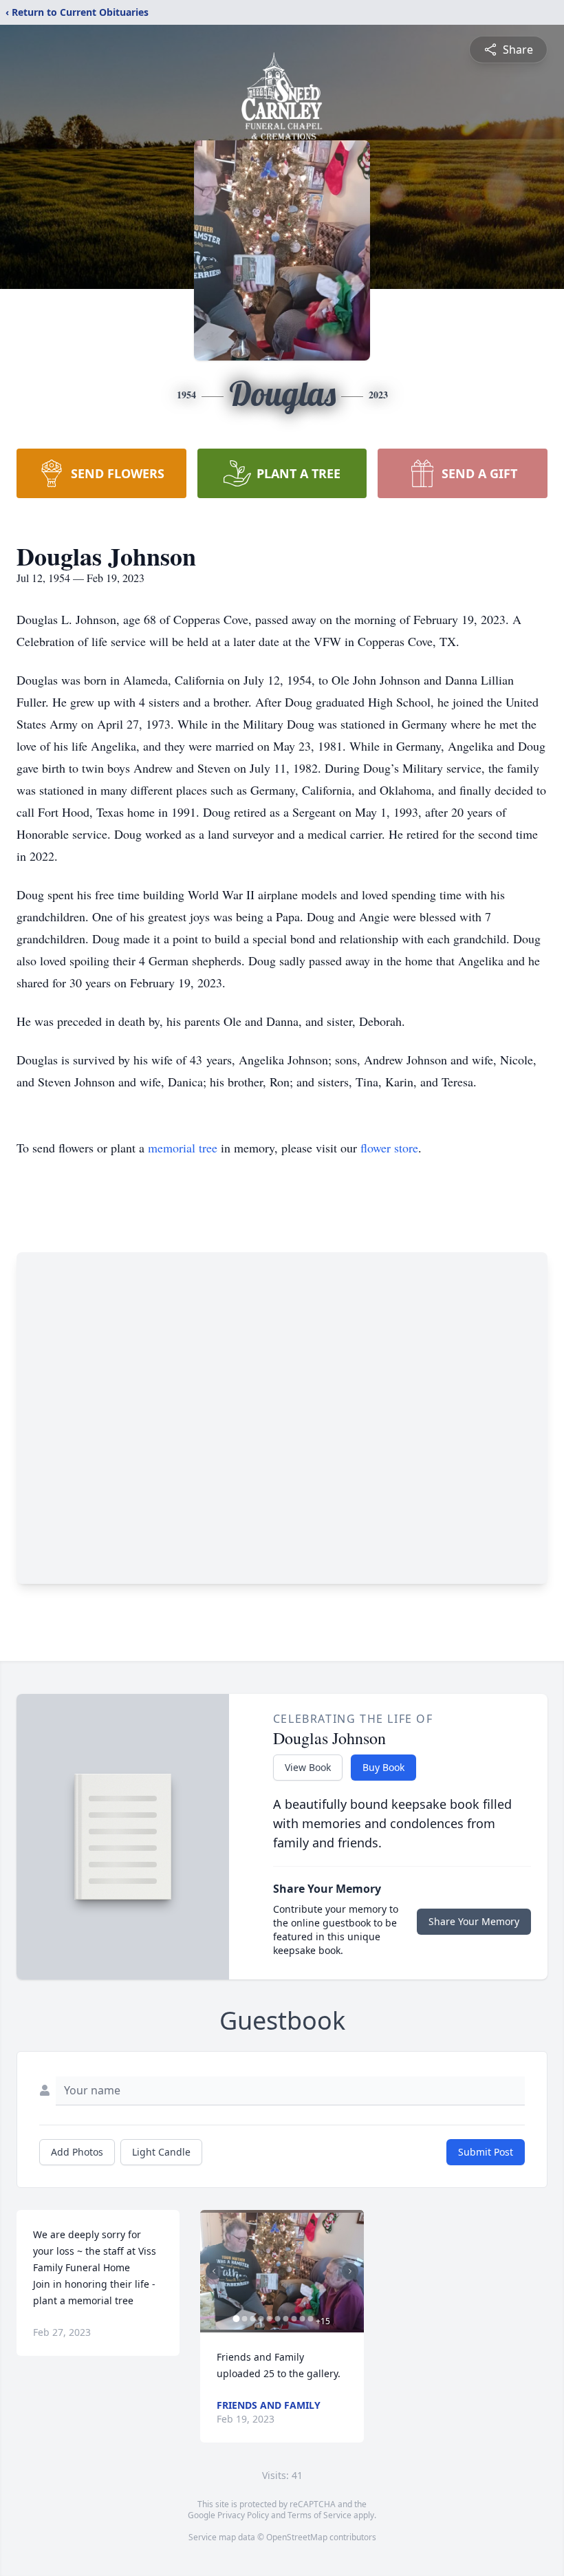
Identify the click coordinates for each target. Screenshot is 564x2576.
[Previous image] (214, 2271)
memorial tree (183, 1148)
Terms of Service (319, 2515)
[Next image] (350, 2271)
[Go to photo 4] (261, 2319)
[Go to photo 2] (244, 2319)
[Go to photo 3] (252, 2319)
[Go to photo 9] (302, 2319)
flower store (389, 1148)
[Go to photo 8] (294, 2319)
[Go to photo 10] (310, 2319)
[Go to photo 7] (285, 2319)
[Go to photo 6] (277, 2319)
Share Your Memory (474, 1921)
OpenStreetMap (297, 2537)
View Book (308, 1767)
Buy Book (383, 1767)
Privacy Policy (243, 2515)
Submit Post (486, 2152)
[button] (282, 2271)
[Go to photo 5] (269, 2319)
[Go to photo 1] (236, 2319)
